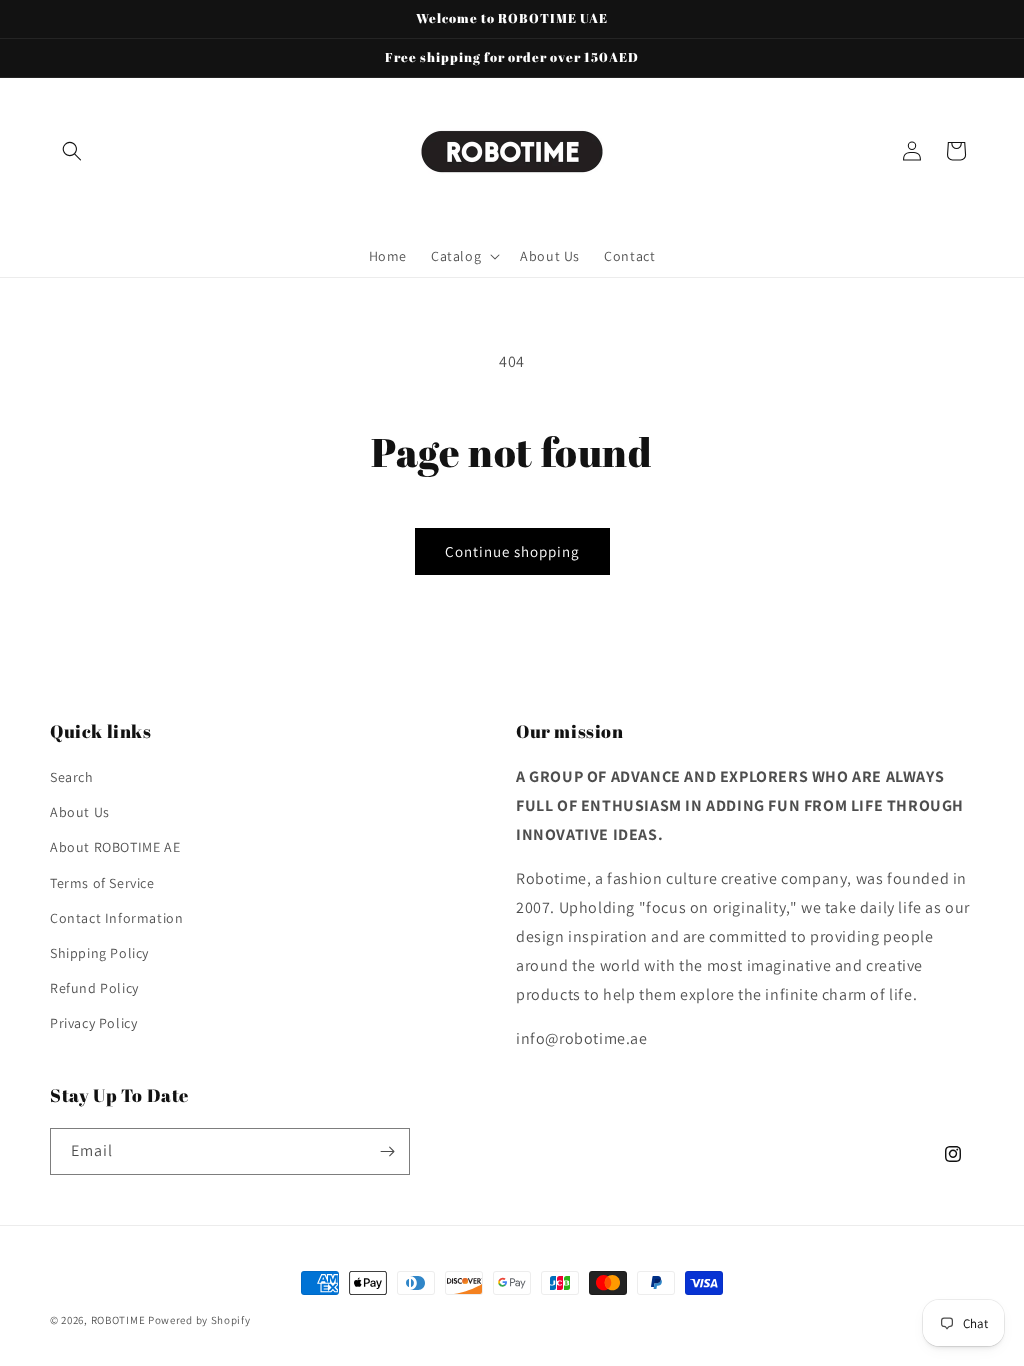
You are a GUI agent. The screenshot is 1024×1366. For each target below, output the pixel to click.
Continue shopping (512, 551)
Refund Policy (94, 988)
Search (72, 777)
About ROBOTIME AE (115, 847)
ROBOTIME (118, 1320)
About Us (80, 812)
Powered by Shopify (199, 1320)
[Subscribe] (387, 1151)
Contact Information (116, 918)
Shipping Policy (99, 953)
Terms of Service (102, 883)
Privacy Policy (93, 1023)
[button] (72, 151)
